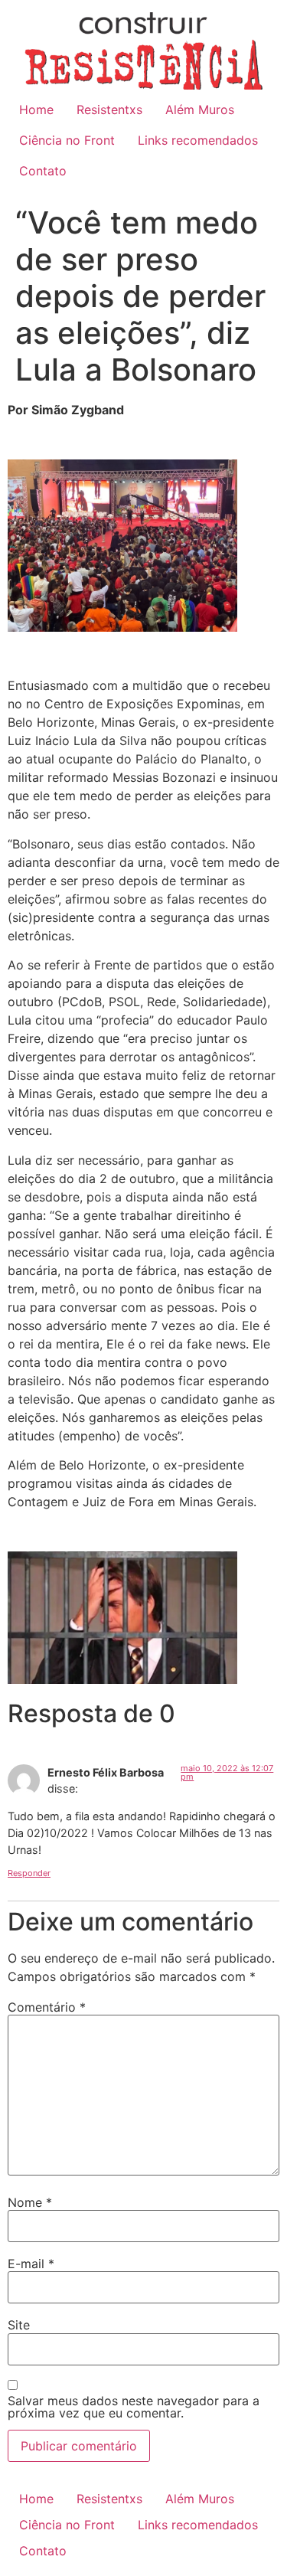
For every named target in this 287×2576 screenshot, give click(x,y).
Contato (43, 171)
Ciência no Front (67, 140)
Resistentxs (109, 110)
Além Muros (200, 110)
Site (19, 2325)
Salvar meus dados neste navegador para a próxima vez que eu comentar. (134, 2407)
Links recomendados (198, 140)
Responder (29, 1873)
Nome (30, 2202)
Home (36, 110)
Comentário (47, 2007)
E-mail (31, 2264)
